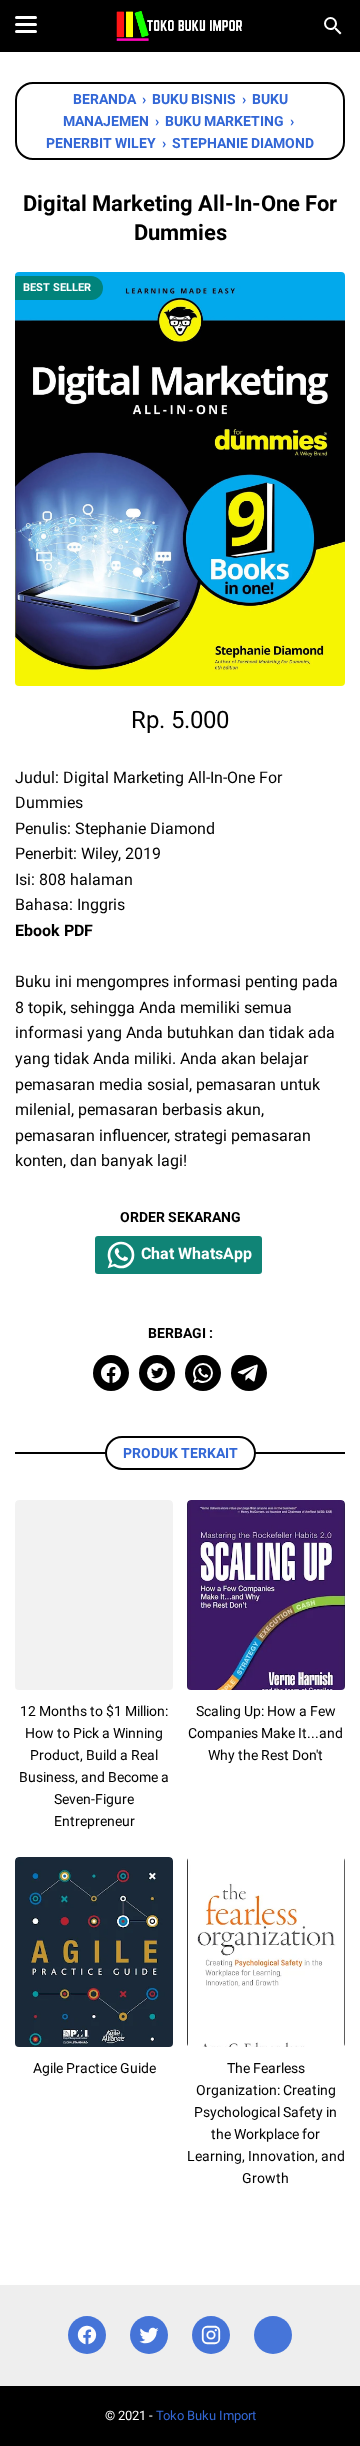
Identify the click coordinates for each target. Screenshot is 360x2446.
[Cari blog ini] (333, 26)
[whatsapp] (203, 1373)
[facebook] (111, 1373)
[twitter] (157, 1373)
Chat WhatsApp (194, 1254)
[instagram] (211, 2335)
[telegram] (249, 1373)
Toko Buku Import (206, 2415)
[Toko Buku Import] (179, 26)
